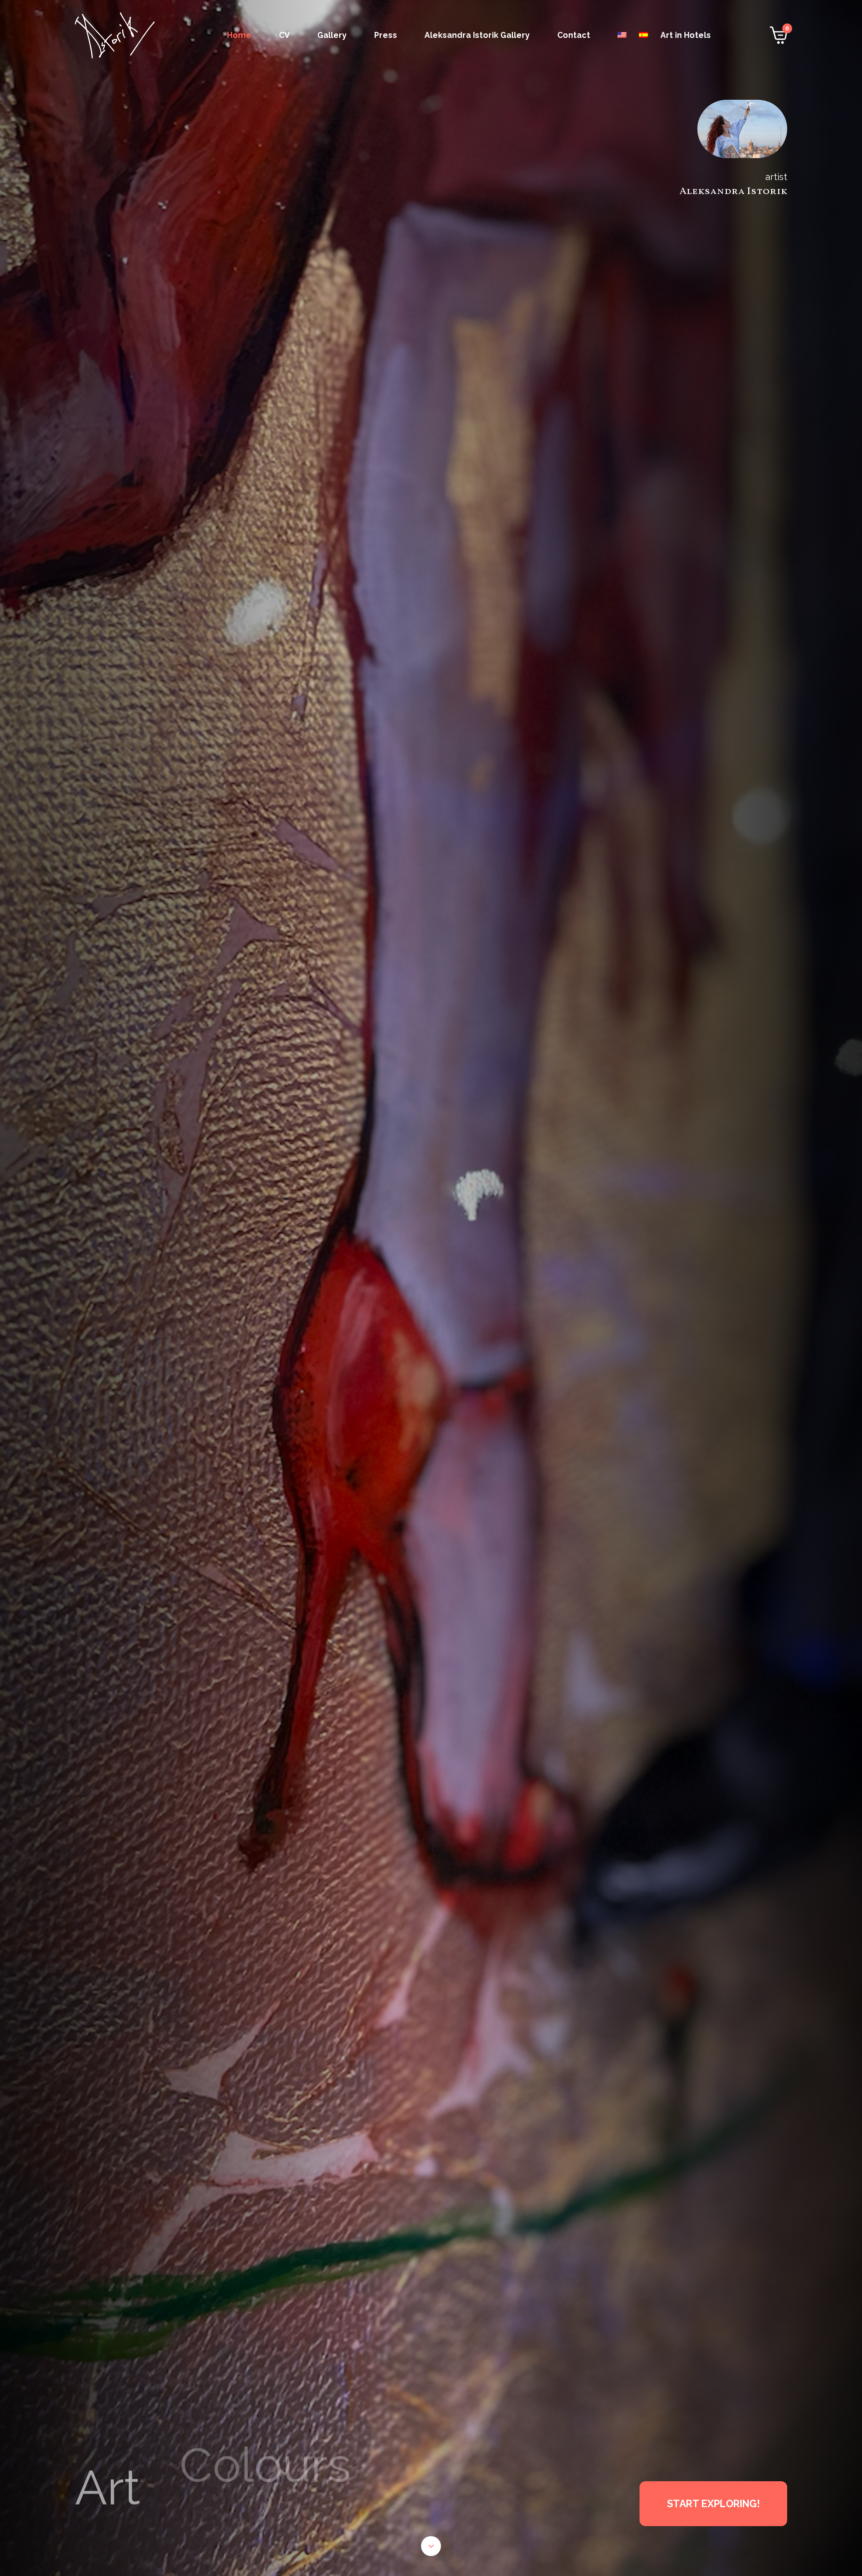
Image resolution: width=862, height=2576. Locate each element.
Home (239, 35)
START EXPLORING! (713, 2504)
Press (386, 35)
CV (284, 35)
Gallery (332, 35)
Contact (574, 35)
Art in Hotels (686, 35)
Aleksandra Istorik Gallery (477, 35)
